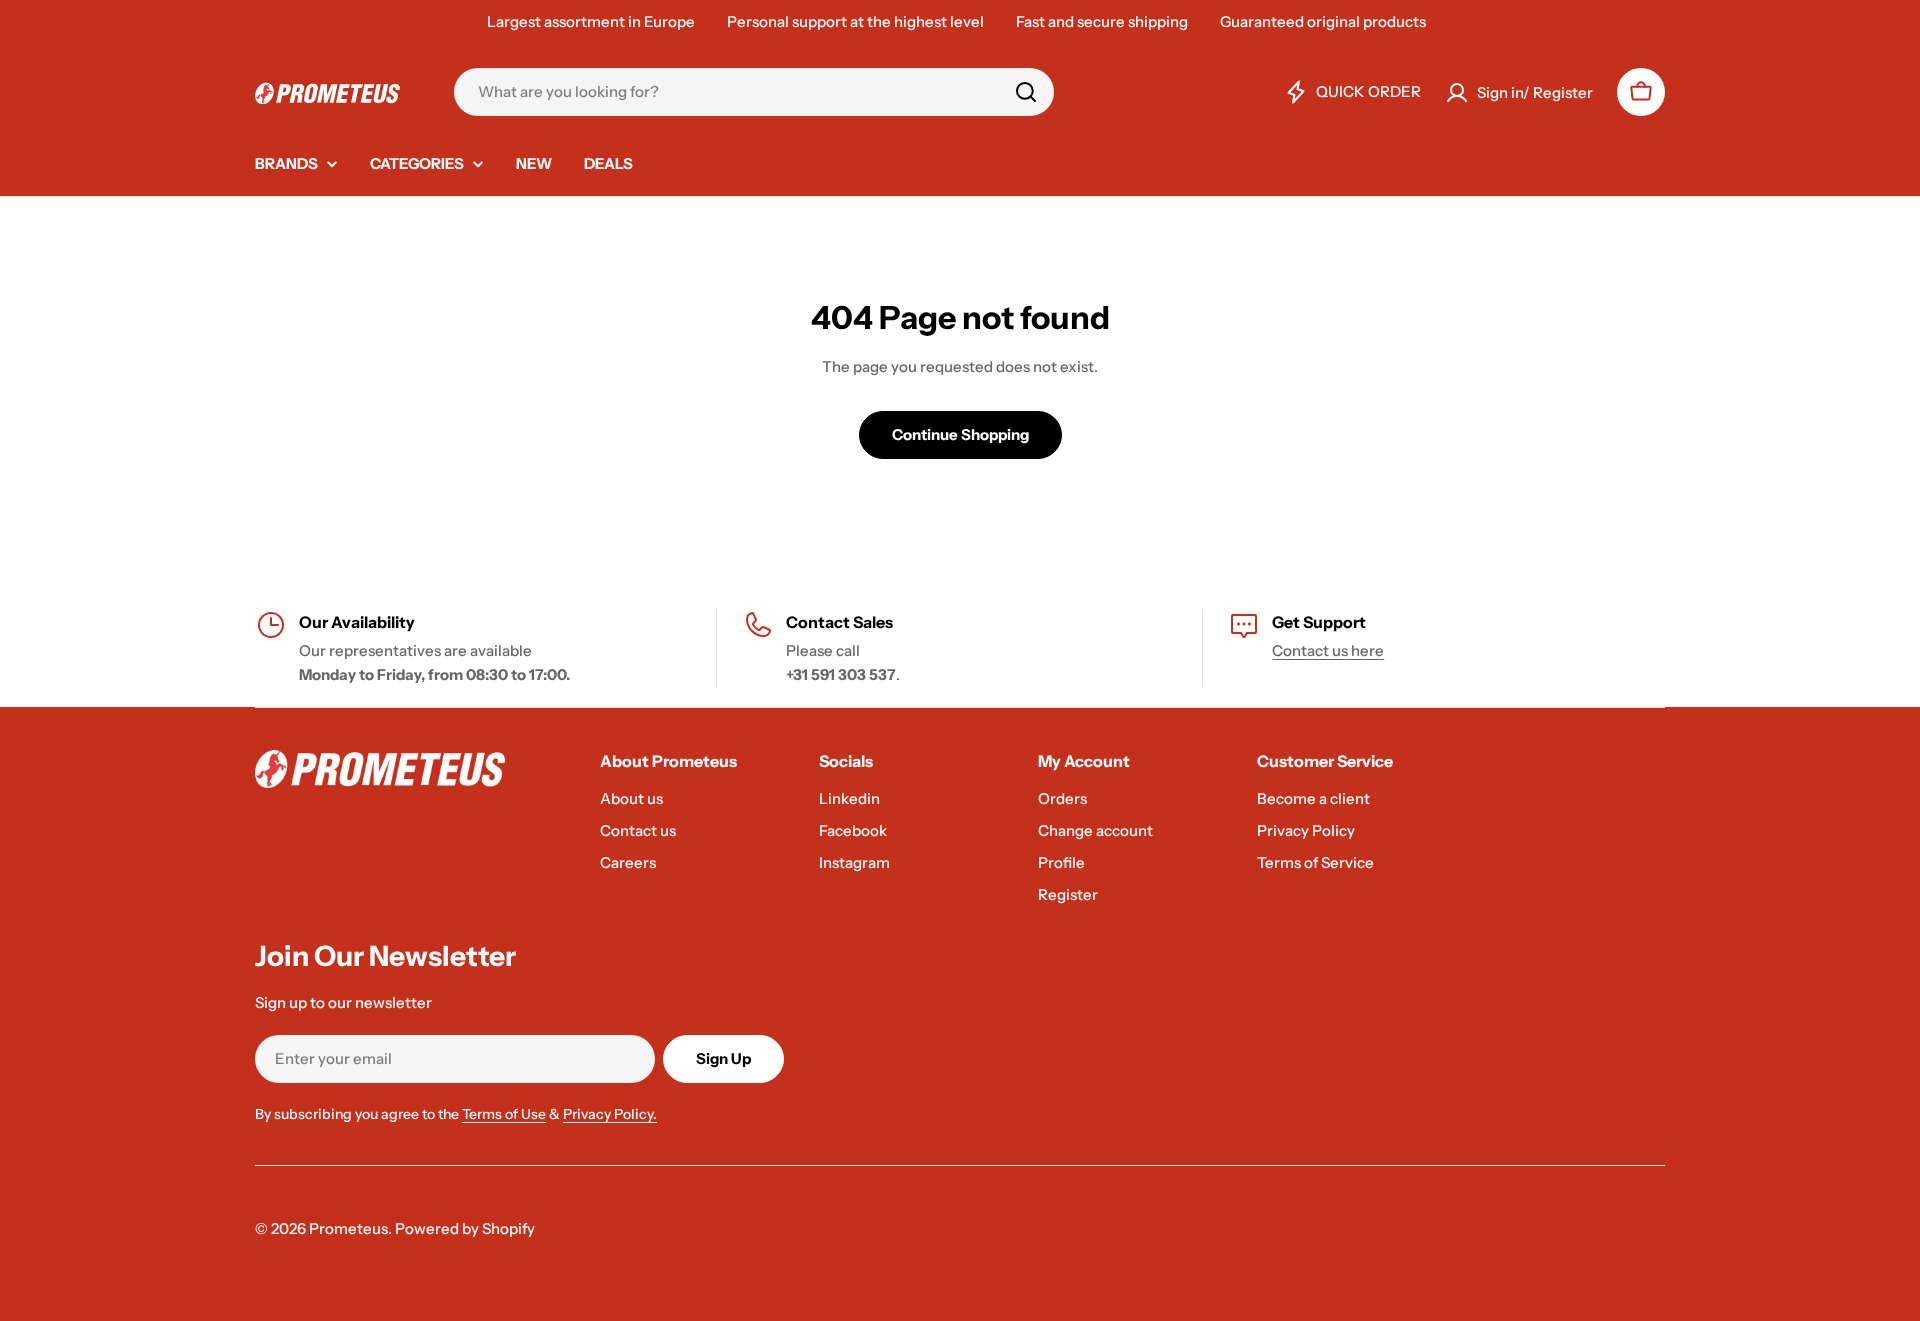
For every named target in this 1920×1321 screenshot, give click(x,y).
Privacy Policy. (610, 1114)
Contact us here (1328, 650)
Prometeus (348, 1228)
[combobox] (754, 92)
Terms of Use (504, 1114)
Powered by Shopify (465, 1228)
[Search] (1026, 92)
